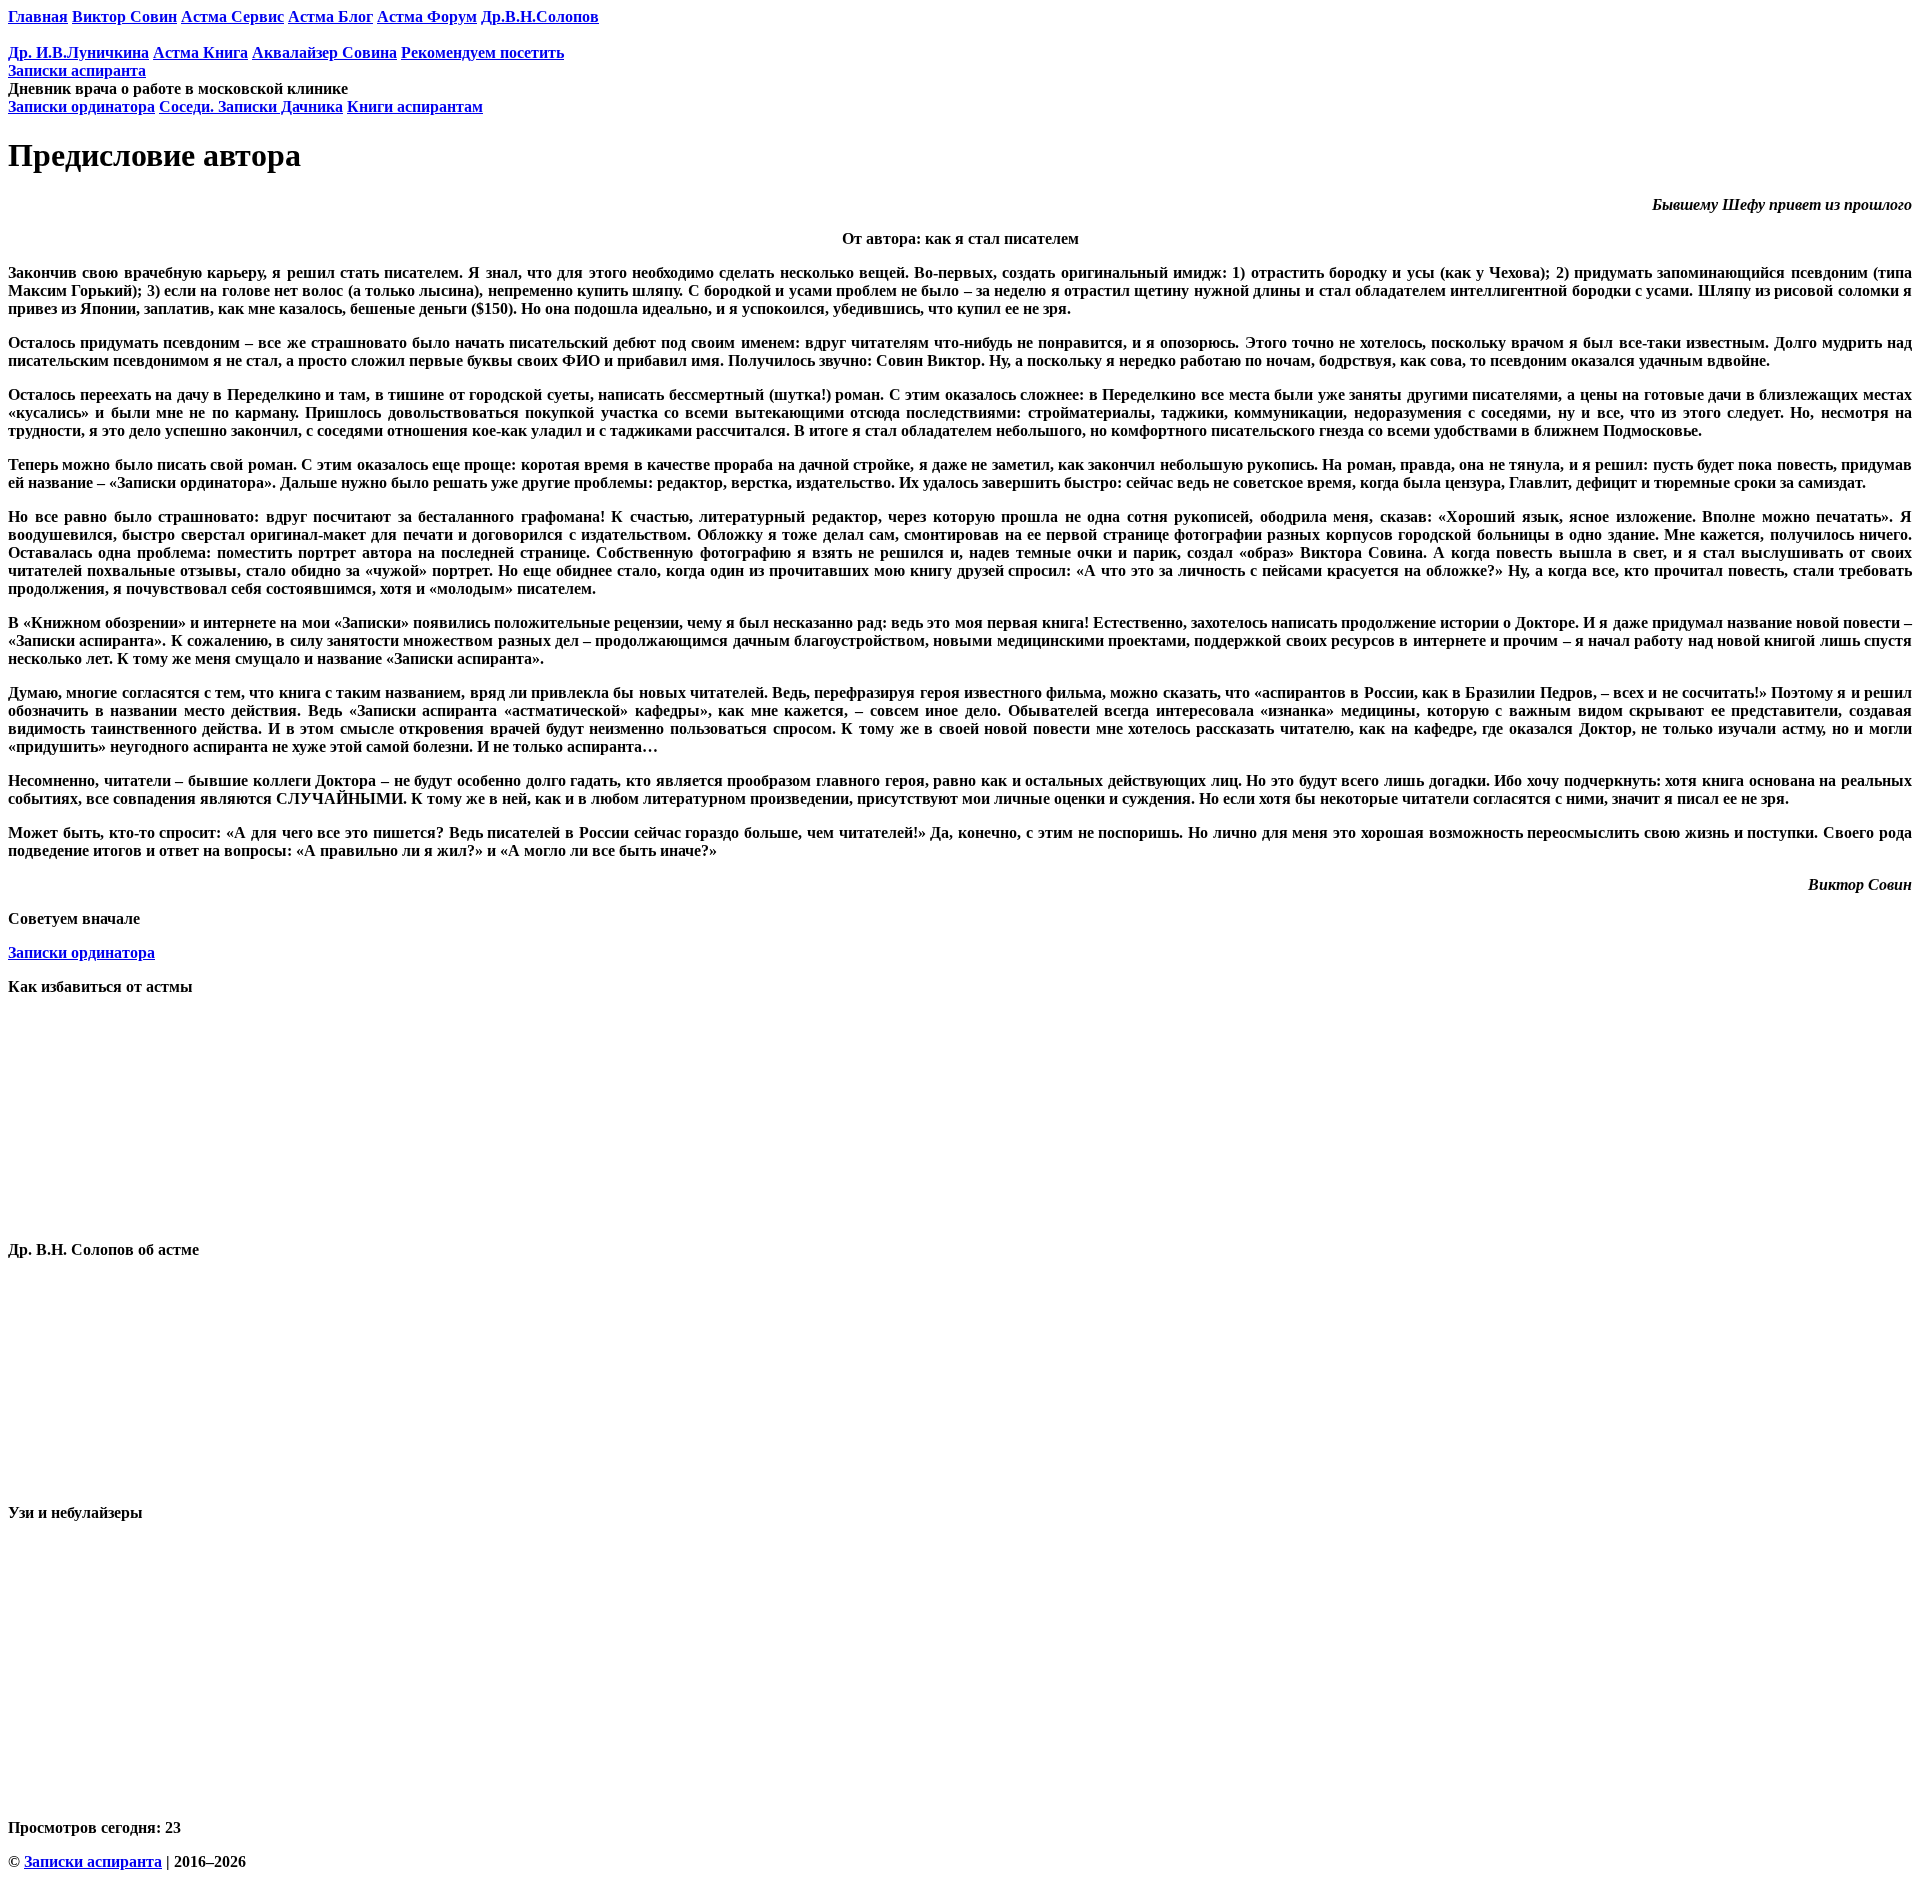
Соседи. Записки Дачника (251, 106)
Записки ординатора (81, 106)
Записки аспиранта (77, 70)
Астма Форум (427, 16)
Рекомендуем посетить (482, 52)
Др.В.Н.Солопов (540, 16)
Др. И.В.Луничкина (78, 52)
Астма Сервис (232, 16)
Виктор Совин (124, 16)
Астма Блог (330, 16)
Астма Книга (200, 52)
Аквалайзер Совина (324, 52)
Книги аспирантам (415, 106)
